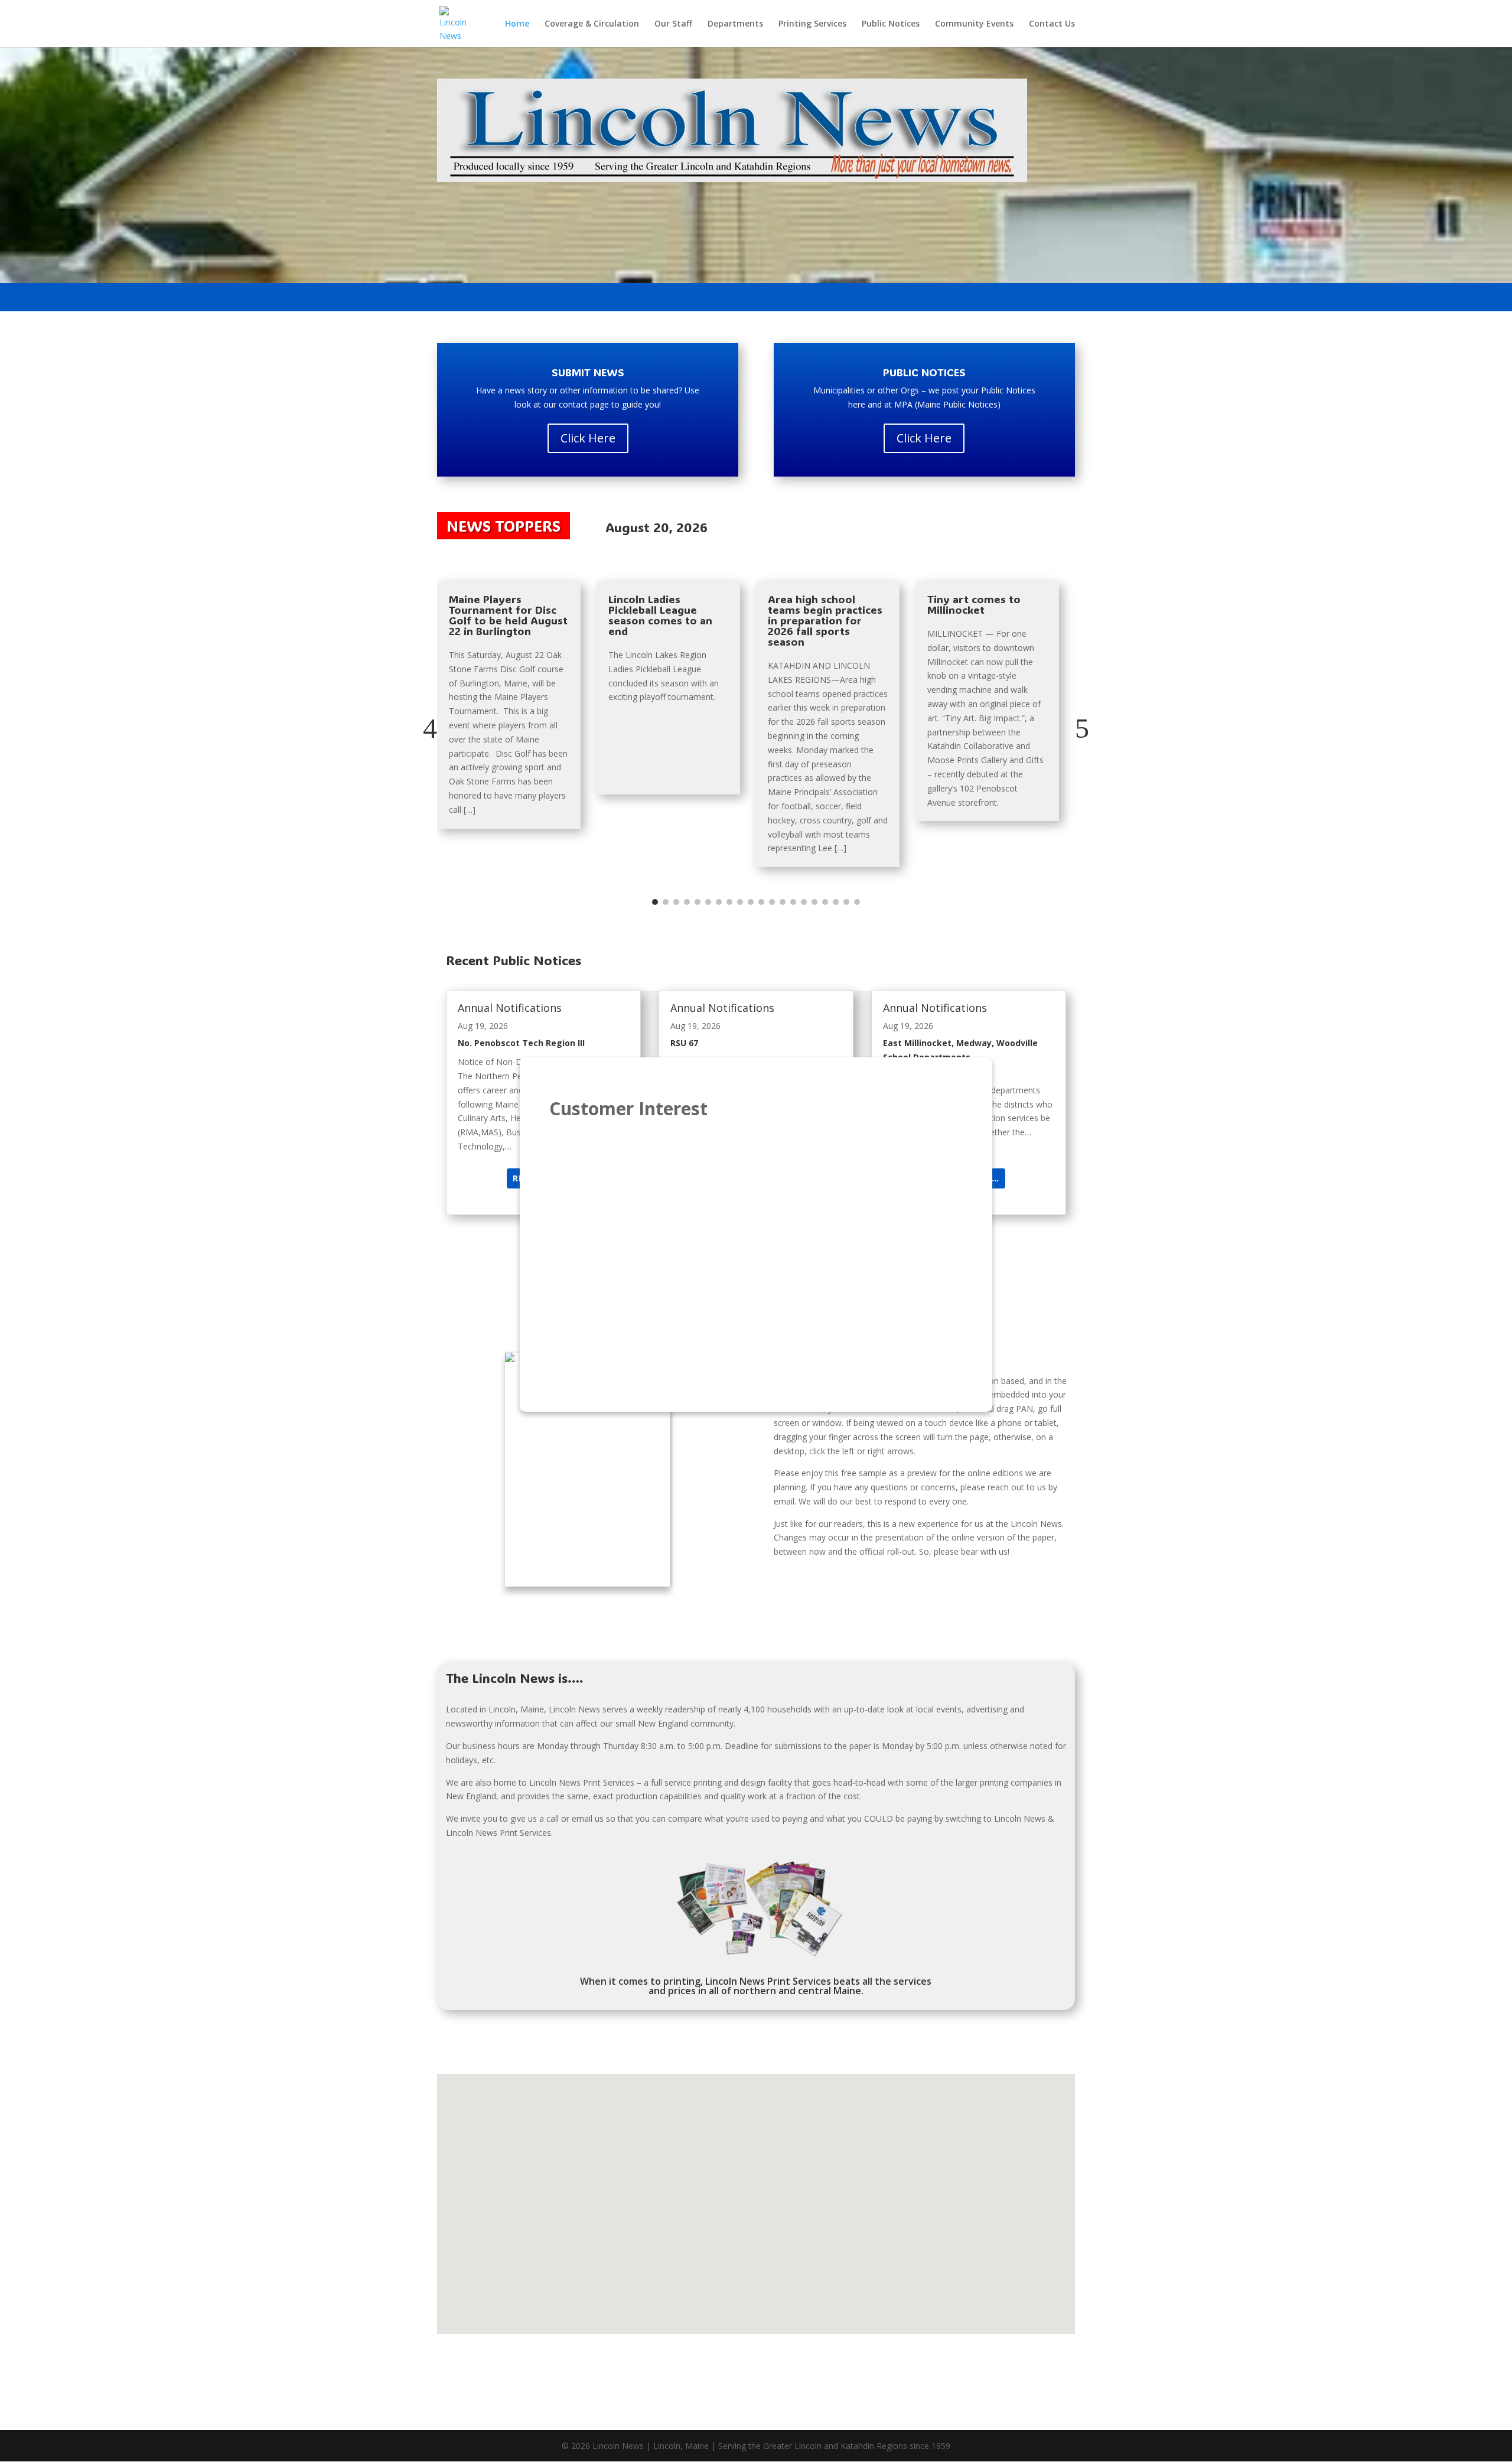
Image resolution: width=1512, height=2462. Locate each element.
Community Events (974, 24)
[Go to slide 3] (676, 902)
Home (517, 24)
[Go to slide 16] (814, 902)
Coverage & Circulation (592, 24)
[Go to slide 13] (783, 902)
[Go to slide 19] (846, 902)
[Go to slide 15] (804, 902)
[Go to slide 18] (836, 902)
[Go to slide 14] (793, 902)
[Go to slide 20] (857, 902)
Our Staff (673, 24)
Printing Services (812, 24)
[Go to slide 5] (698, 902)
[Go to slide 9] (740, 902)
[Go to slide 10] (751, 902)
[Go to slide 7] (719, 902)
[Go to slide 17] (825, 902)
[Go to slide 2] (666, 902)
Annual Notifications (510, 1008)
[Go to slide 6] (708, 902)
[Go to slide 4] (687, 902)
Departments (735, 24)
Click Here (588, 438)
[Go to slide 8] (729, 902)
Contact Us (1052, 24)
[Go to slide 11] (761, 902)
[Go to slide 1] (655, 902)
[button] (430, 728)
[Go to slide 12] (772, 902)
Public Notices (891, 24)
